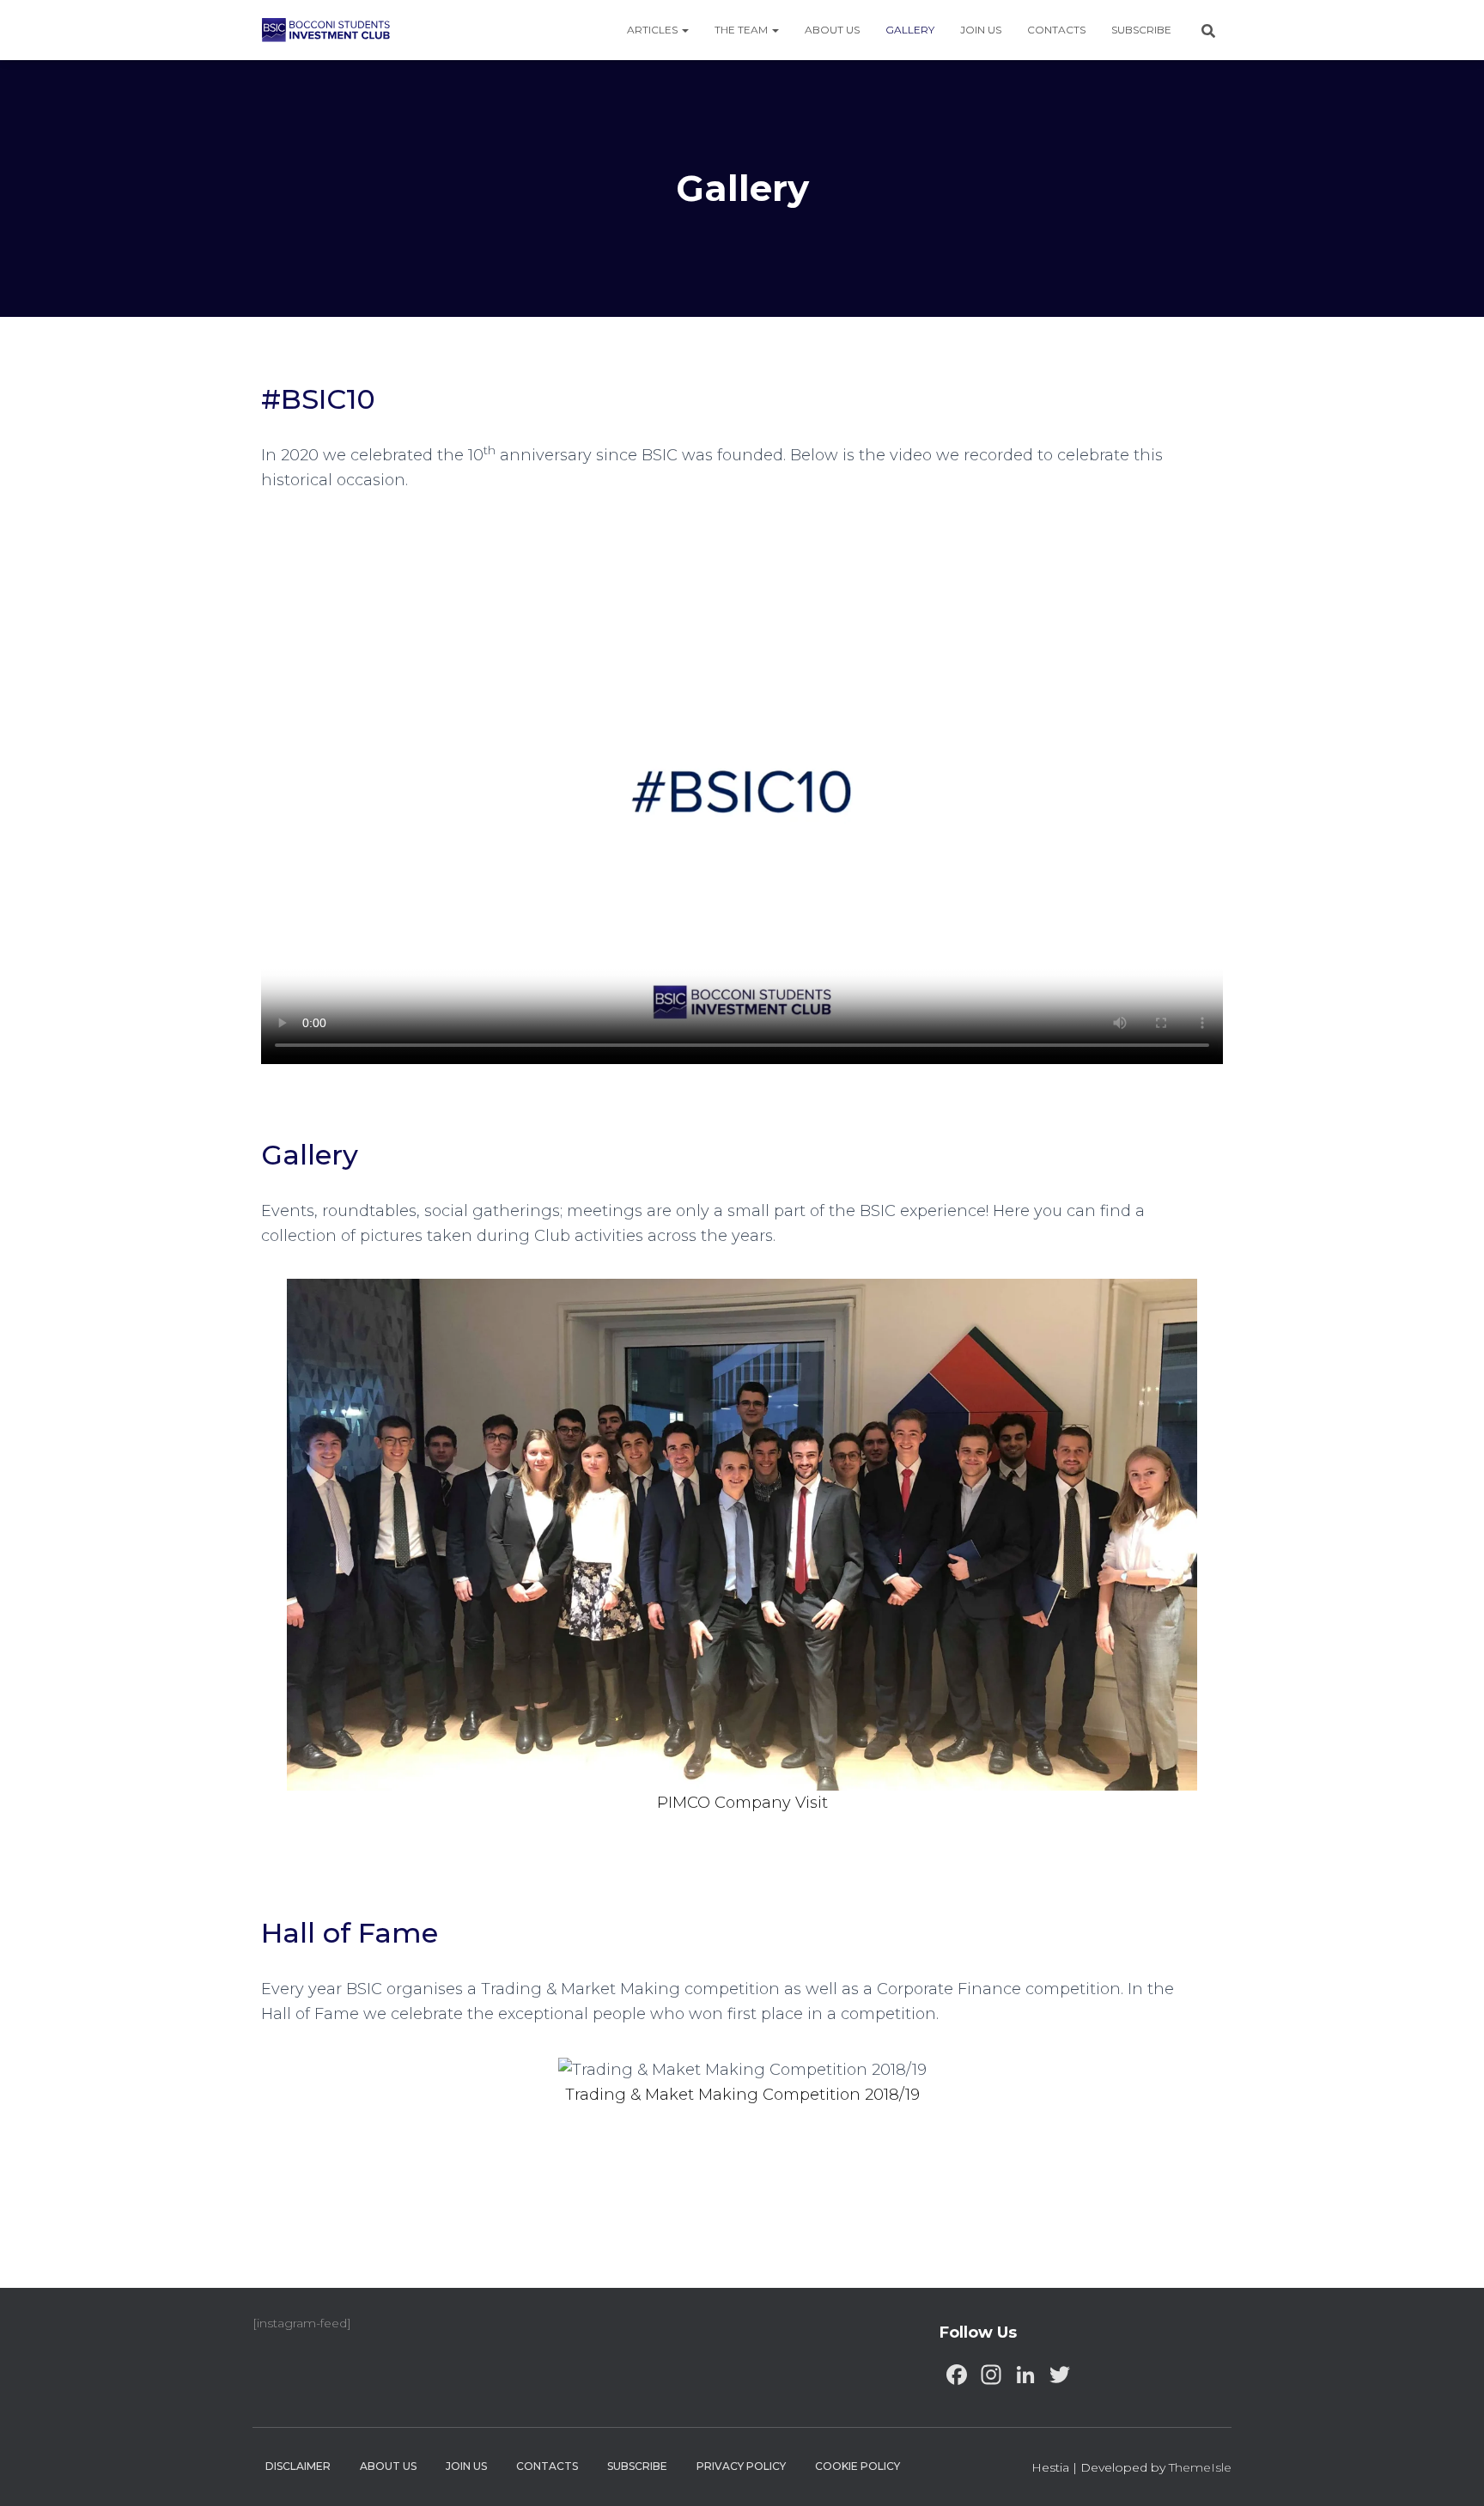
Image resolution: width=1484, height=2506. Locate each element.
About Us (832, 30)
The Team (742, 30)
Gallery (910, 30)
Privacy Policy (741, 2466)
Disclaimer (298, 2466)
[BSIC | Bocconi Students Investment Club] (326, 30)
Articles (654, 30)
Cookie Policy (858, 2466)
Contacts (1056, 30)
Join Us (981, 30)
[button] (271, 1548)
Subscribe (1141, 30)
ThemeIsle (1200, 2467)
